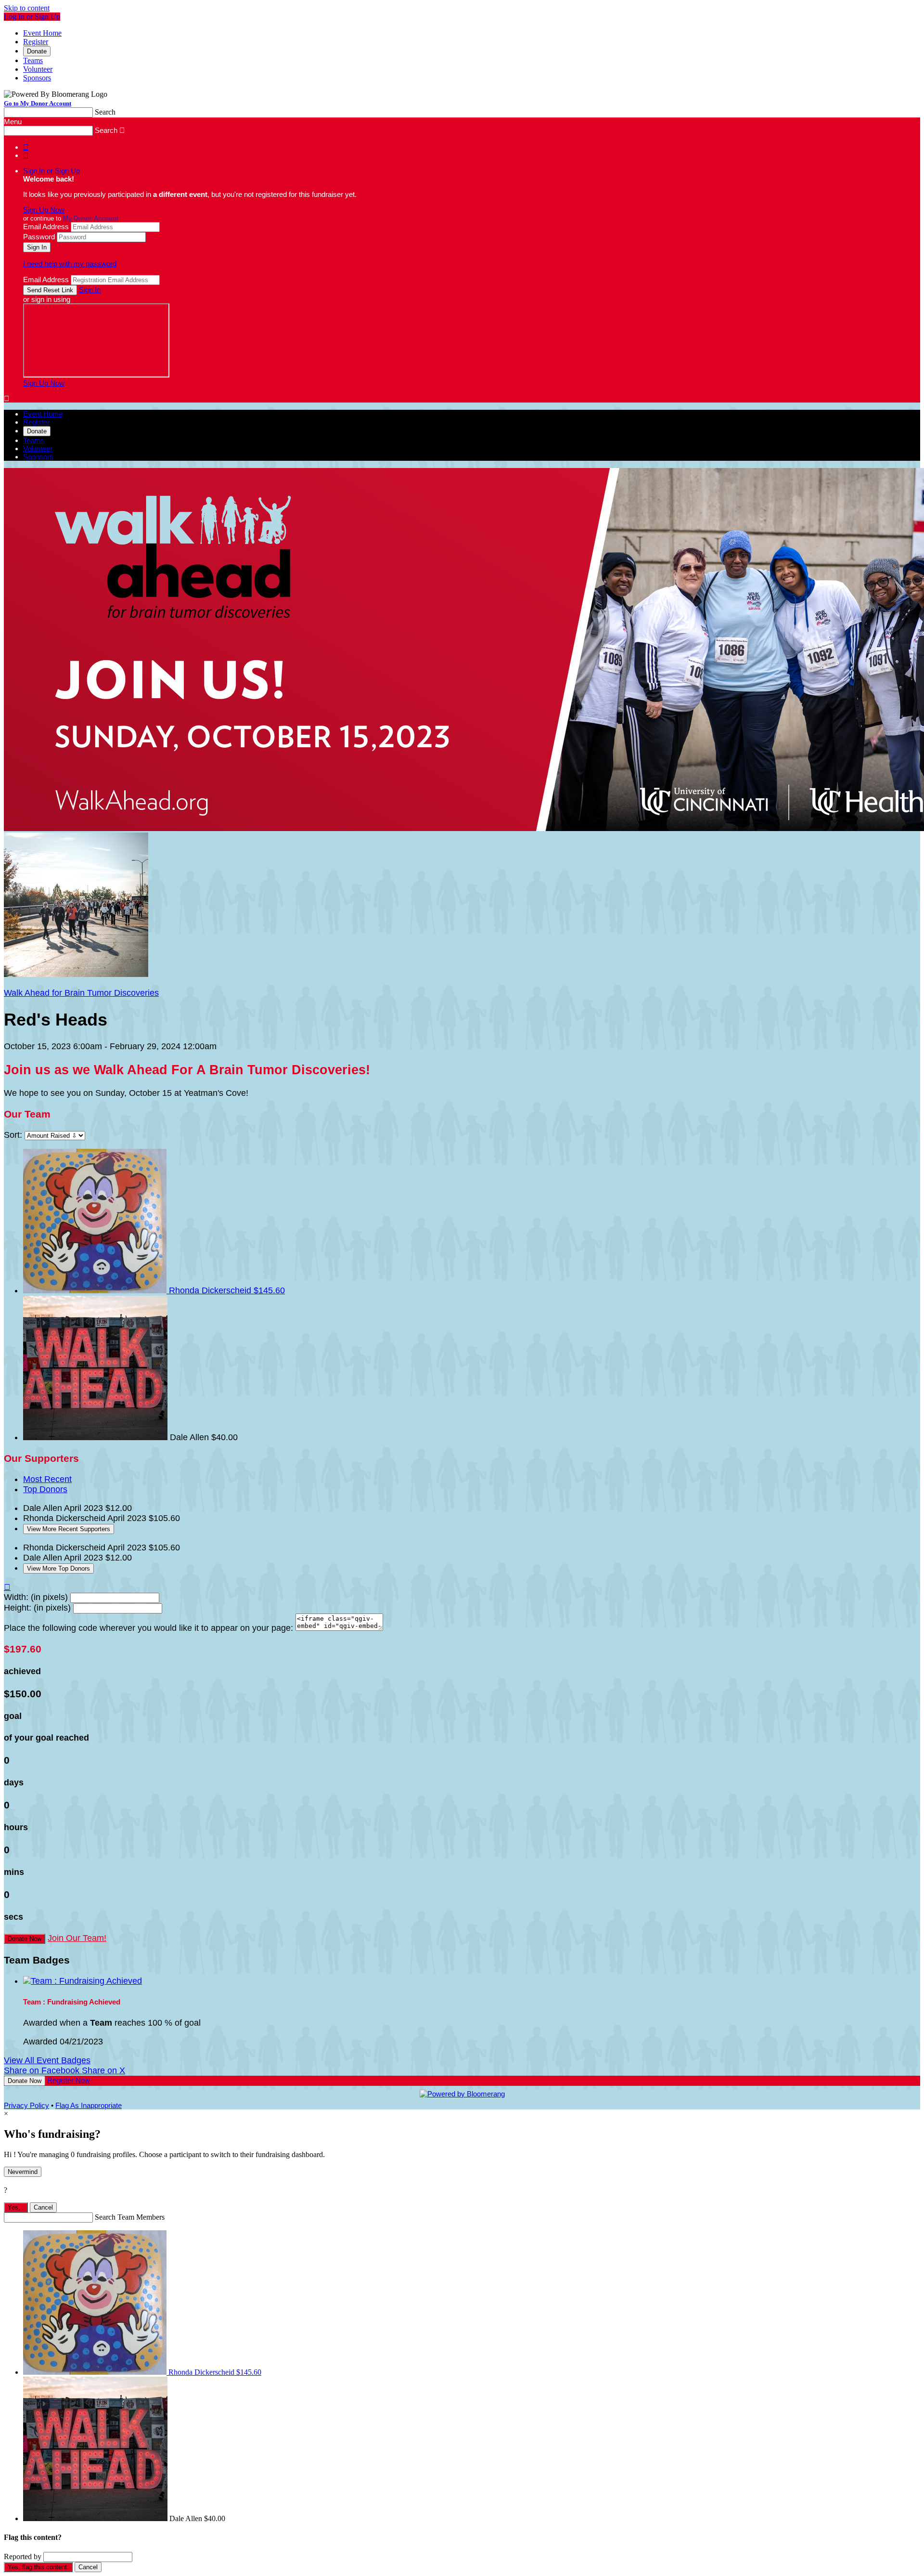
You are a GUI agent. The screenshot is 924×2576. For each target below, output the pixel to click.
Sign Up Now (44, 210)
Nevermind (23, 2172)
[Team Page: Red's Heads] (76, 974)
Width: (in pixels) (36, 1597)
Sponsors (37, 78)
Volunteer (38, 69)
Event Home (42, 33)
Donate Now (25, 1939)
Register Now (69, 2080)
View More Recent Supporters (69, 1529)
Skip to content (27, 8)
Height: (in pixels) (37, 1608)
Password (39, 237)
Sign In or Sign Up (51, 171)
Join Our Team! (77, 1938)
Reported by (23, 2556)
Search (105, 112)
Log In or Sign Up (32, 17)
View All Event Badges (47, 2060)
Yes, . (16, 2207)
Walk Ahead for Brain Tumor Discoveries (81, 993)
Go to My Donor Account (38, 103)
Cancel (43, 2207)
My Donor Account (91, 219)
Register (36, 42)
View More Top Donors (58, 1568)
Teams (33, 60)
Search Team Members (130, 2217)
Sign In (90, 290)
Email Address (46, 227)
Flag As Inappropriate (89, 2105)
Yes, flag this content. (38, 2567)
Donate (37, 51)
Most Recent (47, 1479)
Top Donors (45, 1489)
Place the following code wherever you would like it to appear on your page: (148, 1628)
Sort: (13, 1135)
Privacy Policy (26, 2105)
